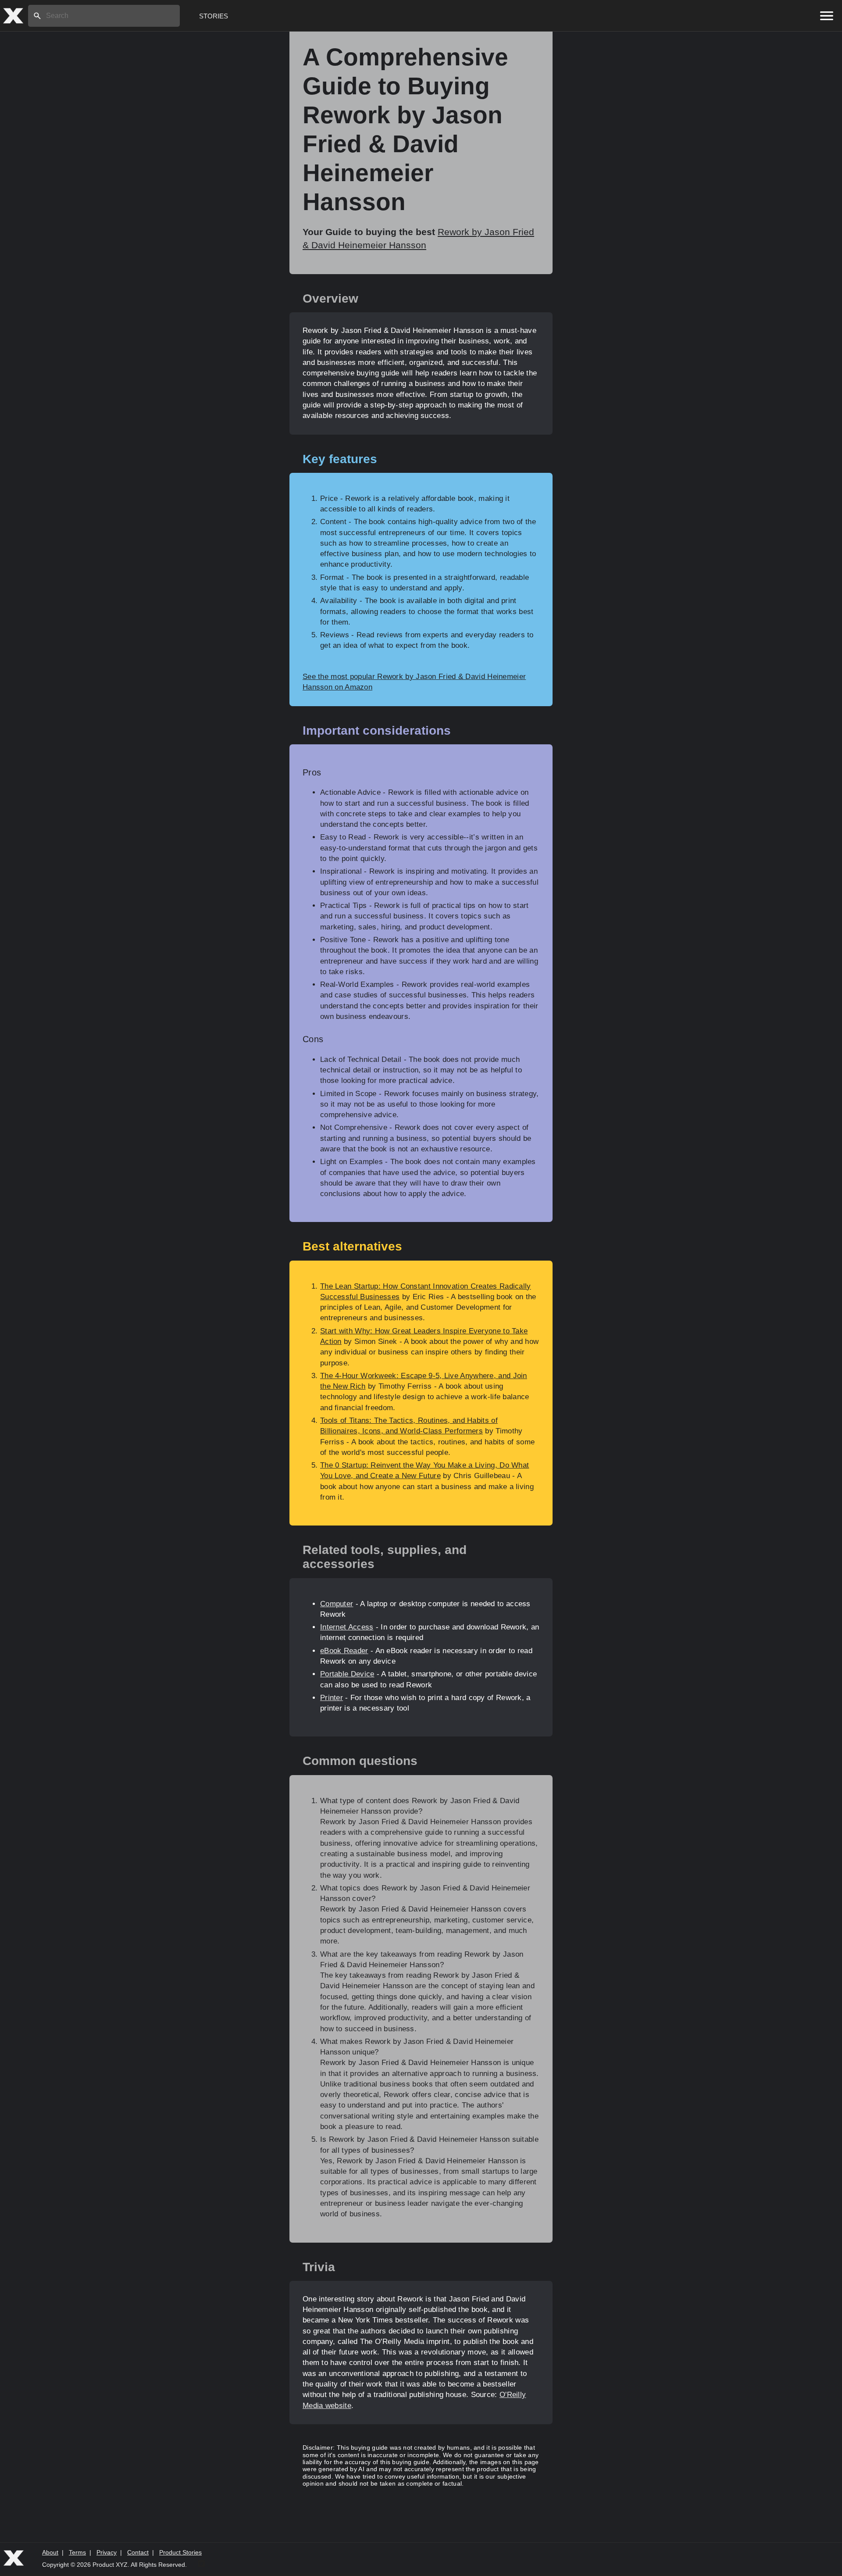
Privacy (107, 2552)
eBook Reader (344, 1651)
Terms (77, 2552)
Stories (214, 16)
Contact (138, 2552)
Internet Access (347, 1627)
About (50, 2552)
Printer (332, 1698)
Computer (337, 1604)
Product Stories (180, 2552)
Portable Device (347, 1674)
